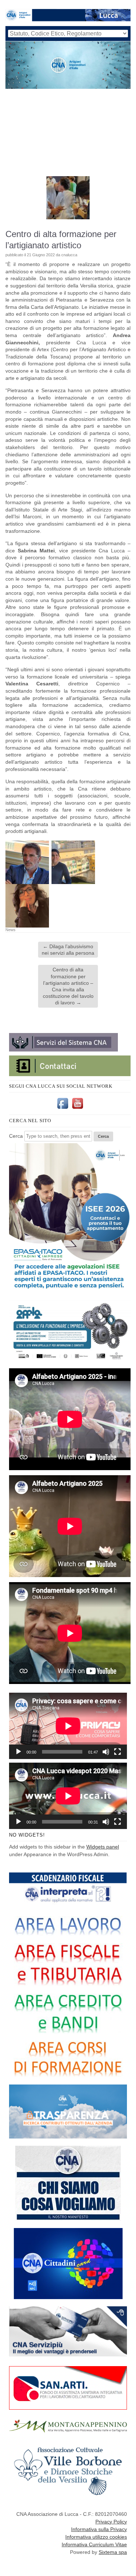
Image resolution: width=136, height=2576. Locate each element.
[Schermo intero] (118, 1752)
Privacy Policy (111, 2522)
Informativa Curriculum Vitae (94, 2544)
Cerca (16, 1136)
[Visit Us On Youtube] (77, 1109)
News (11, 930)
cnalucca (69, 255)
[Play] (18, 1752)
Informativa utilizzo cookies (96, 2537)
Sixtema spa (113, 2552)
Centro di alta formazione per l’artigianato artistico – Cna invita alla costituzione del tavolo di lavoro (68, 986)
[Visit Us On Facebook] (63, 1109)
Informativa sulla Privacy (99, 2529)
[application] (68, 1726)
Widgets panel (103, 1847)
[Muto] (106, 1752)
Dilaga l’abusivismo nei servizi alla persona (68, 950)
